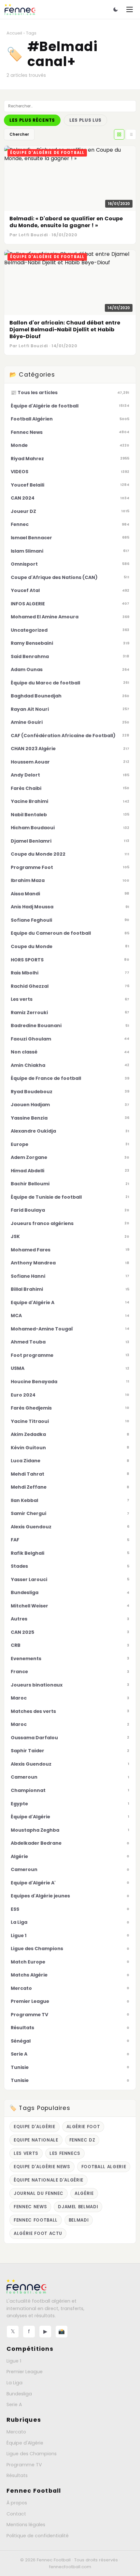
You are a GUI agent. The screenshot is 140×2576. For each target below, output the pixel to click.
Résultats (17, 2475)
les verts (26, 2153)
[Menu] (130, 9)
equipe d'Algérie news (42, 2167)
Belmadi (79, 2220)
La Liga (14, 2383)
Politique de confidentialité (38, 2536)
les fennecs (65, 2153)
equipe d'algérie (35, 2127)
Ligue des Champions (32, 2454)
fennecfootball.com (70, 2567)
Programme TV (24, 2465)
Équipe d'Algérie (25, 2443)
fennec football (36, 2220)
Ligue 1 (14, 2361)
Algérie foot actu (38, 2233)
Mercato (16, 2432)
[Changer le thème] (116, 9)
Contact (16, 2514)
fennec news (30, 2207)
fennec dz (82, 2140)
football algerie (104, 2167)
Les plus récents (32, 120)
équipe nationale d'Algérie (49, 2180)
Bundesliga (19, 2394)
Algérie (84, 2193)
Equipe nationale (36, 2140)
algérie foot (83, 2127)
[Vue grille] (119, 134)
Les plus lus (85, 120)
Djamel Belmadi (78, 2207)
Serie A (14, 2404)
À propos (17, 2503)
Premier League (25, 2372)
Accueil (14, 33)
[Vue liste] (131, 134)
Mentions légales (26, 2525)
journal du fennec (39, 2193)
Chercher (19, 134)
